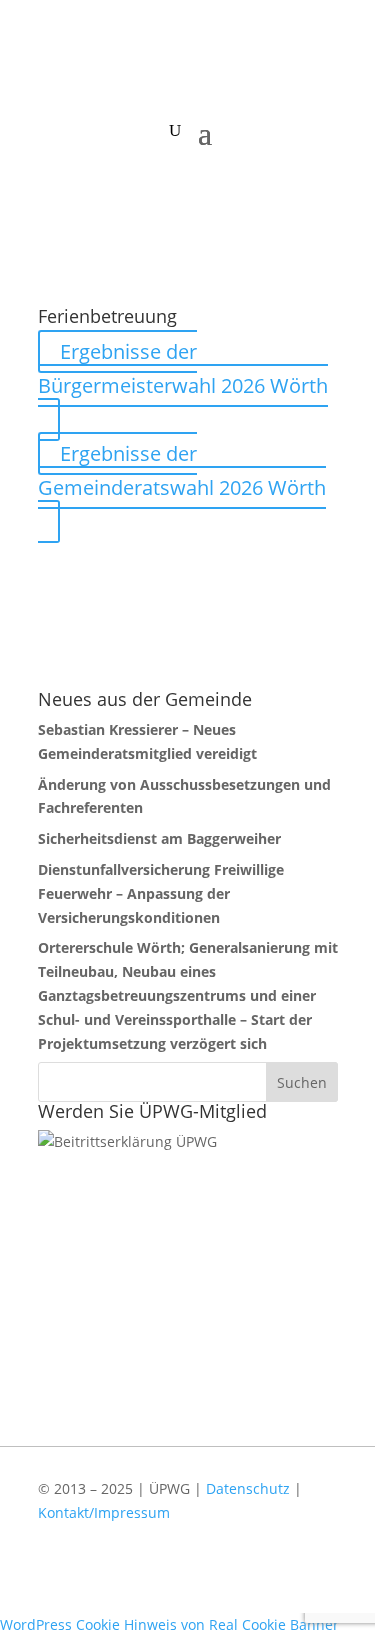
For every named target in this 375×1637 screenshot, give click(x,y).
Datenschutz (248, 1488)
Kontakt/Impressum (104, 1512)
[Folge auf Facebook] (255, 1580)
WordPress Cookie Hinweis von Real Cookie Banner (169, 1624)
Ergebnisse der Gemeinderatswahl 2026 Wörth (182, 470)
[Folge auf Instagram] (313, 1580)
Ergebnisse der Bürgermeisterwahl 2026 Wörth (183, 368)
